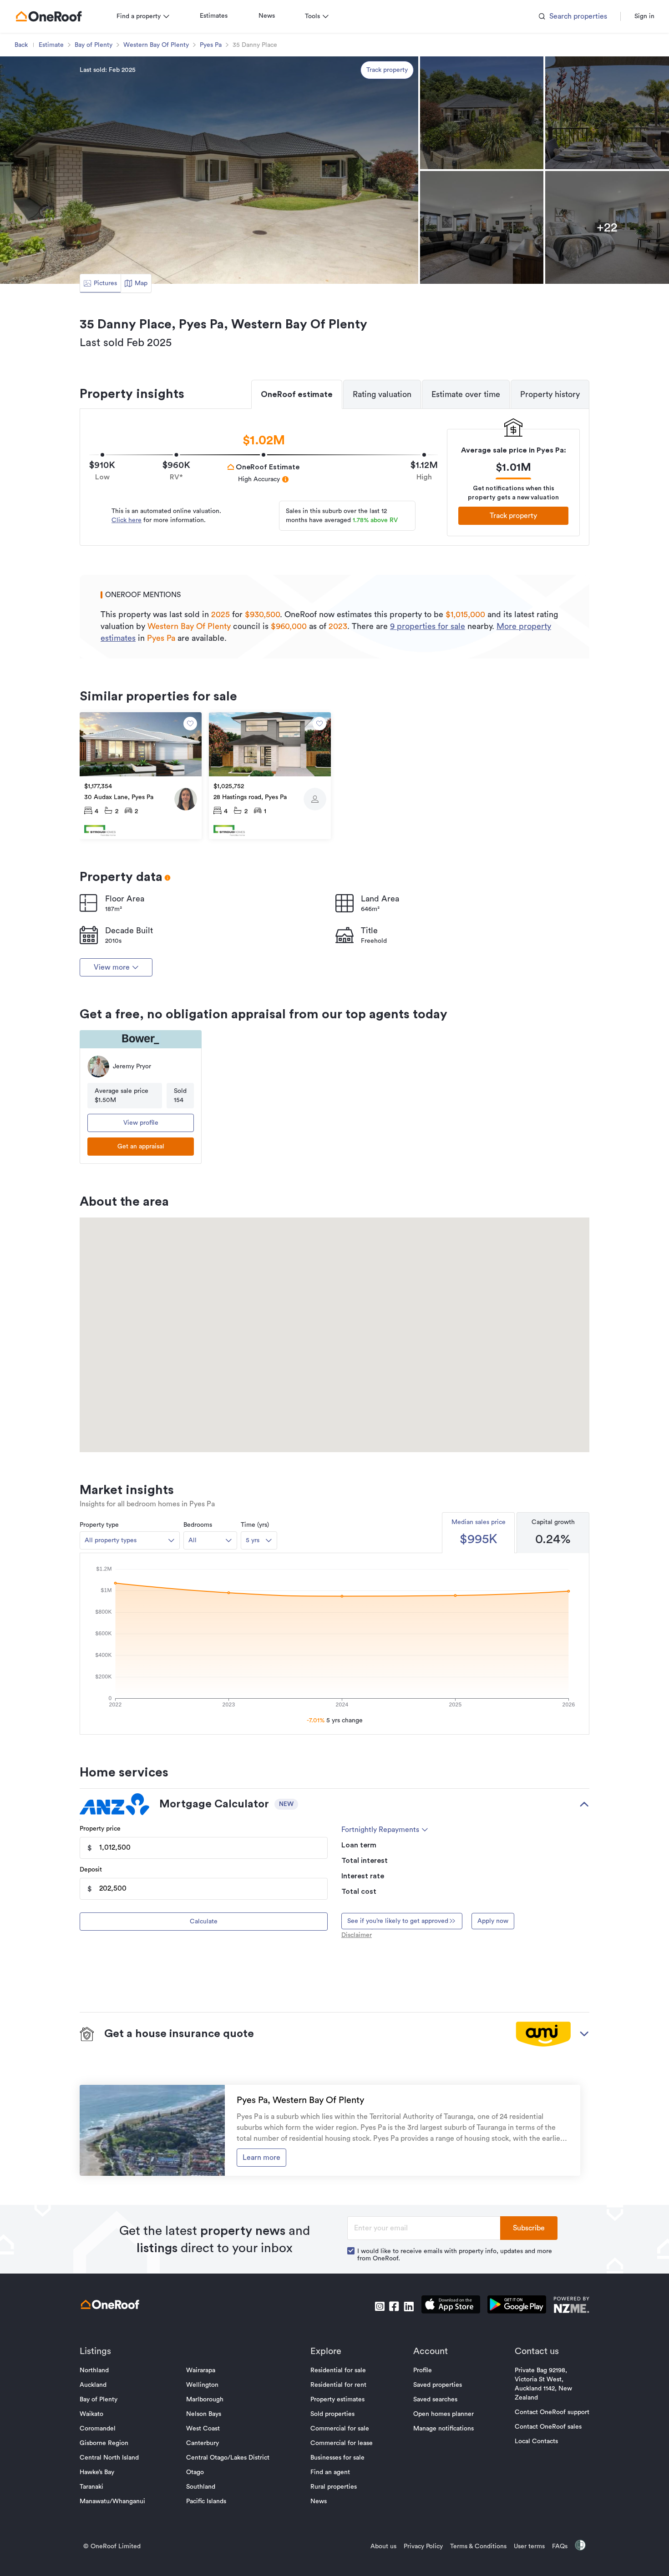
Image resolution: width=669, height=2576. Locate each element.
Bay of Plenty (94, 45)
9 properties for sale (428, 626)
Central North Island (109, 2458)
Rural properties (334, 2487)
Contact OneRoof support (552, 2412)
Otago (195, 2472)
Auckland (93, 2385)
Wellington (202, 2385)
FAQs (560, 2546)
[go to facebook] (394, 2306)
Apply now (493, 1921)
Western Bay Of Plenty (156, 45)
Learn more (261, 2158)
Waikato (91, 2414)
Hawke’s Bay (97, 2472)
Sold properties (332, 2414)
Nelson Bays (204, 2414)
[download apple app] (451, 2306)
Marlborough (205, 2400)
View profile (141, 1123)
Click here (127, 520)
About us (383, 2546)
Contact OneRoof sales (548, 2427)
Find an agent (330, 2472)
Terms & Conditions (478, 2546)
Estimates (214, 16)
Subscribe (529, 2228)
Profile (423, 2370)
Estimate (51, 45)
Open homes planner (443, 2414)
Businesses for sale (337, 2458)
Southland (201, 2487)
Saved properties (438, 2385)
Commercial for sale (340, 2429)
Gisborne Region (104, 2443)
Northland (94, 2370)
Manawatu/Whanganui (112, 2501)
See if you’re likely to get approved (398, 1921)
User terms (529, 2546)
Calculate (204, 1922)
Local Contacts (536, 2441)
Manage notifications (443, 2429)
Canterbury (203, 2443)
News (267, 16)
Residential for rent (338, 2385)
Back (21, 45)
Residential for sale (338, 2370)
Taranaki (91, 2487)
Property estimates (337, 2400)
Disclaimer (357, 1935)
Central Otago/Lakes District (228, 2458)
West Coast (203, 2429)
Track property (387, 70)
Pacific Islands (206, 2501)
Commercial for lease (342, 2443)
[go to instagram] (380, 2306)
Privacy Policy (423, 2546)
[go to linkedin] (409, 2306)
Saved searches (435, 2400)
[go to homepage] (49, 16)
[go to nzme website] (571, 2306)
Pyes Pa (211, 45)
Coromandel (98, 2429)
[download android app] (517, 2306)
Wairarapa (201, 2370)
